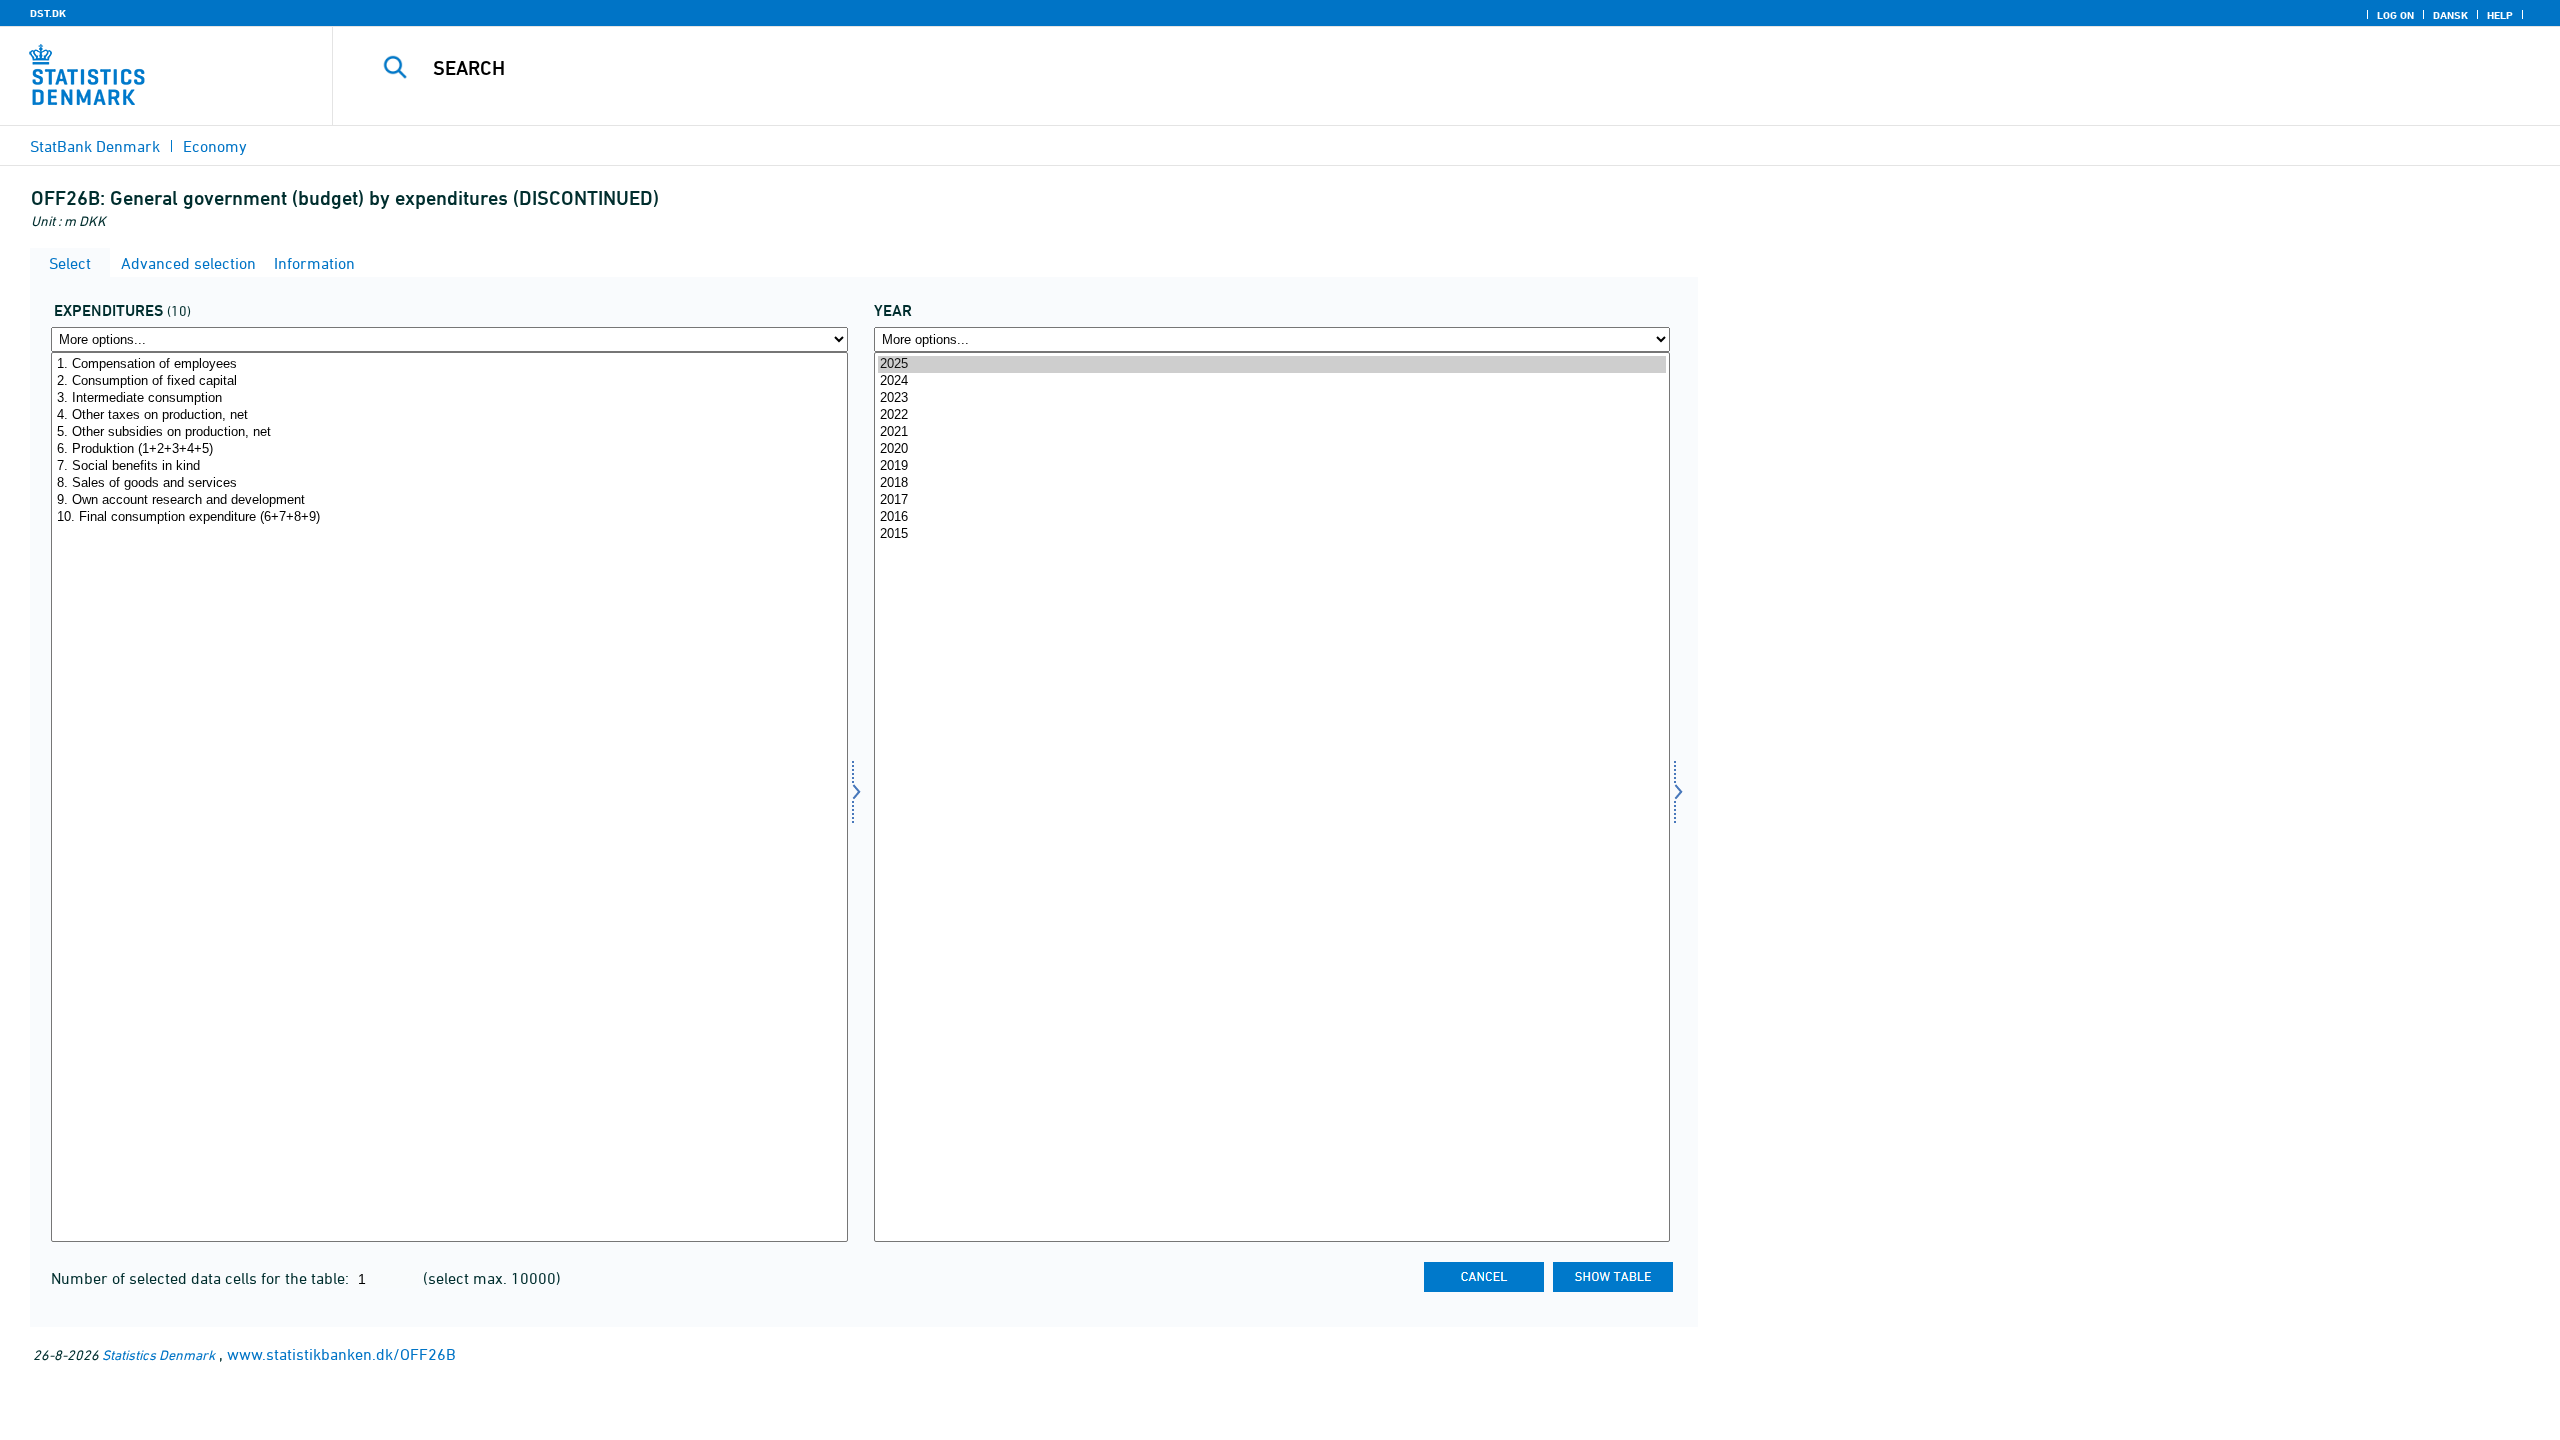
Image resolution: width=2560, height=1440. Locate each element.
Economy (215, 146)
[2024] (1272, 381)
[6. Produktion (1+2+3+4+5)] (449, 449)
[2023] (1272, 398)
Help (2500, 15)
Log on (2395, 15)
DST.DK (48, 13)
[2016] (1272, 517)
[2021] (1272, 432)
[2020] (1272, 449)
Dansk (2450, 15)
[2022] (1272, 415)
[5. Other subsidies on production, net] (449, 432)
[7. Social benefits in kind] (449, 466)
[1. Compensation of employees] (449, 364)
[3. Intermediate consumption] (449, 398)
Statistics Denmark (158, 1354)
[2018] (1272, 483)
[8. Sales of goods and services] (449, 483)
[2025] (1272, 364)
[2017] (1272, 500)
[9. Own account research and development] (449, 500)
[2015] (1272, 534)
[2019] (1272, 466)
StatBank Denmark (95, 146)
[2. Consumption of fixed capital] (449, 381)
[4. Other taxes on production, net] (449, 415)
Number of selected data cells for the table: (202, 1278)
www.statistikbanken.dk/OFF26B (341, 1354)
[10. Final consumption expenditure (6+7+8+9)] (449, 517)
